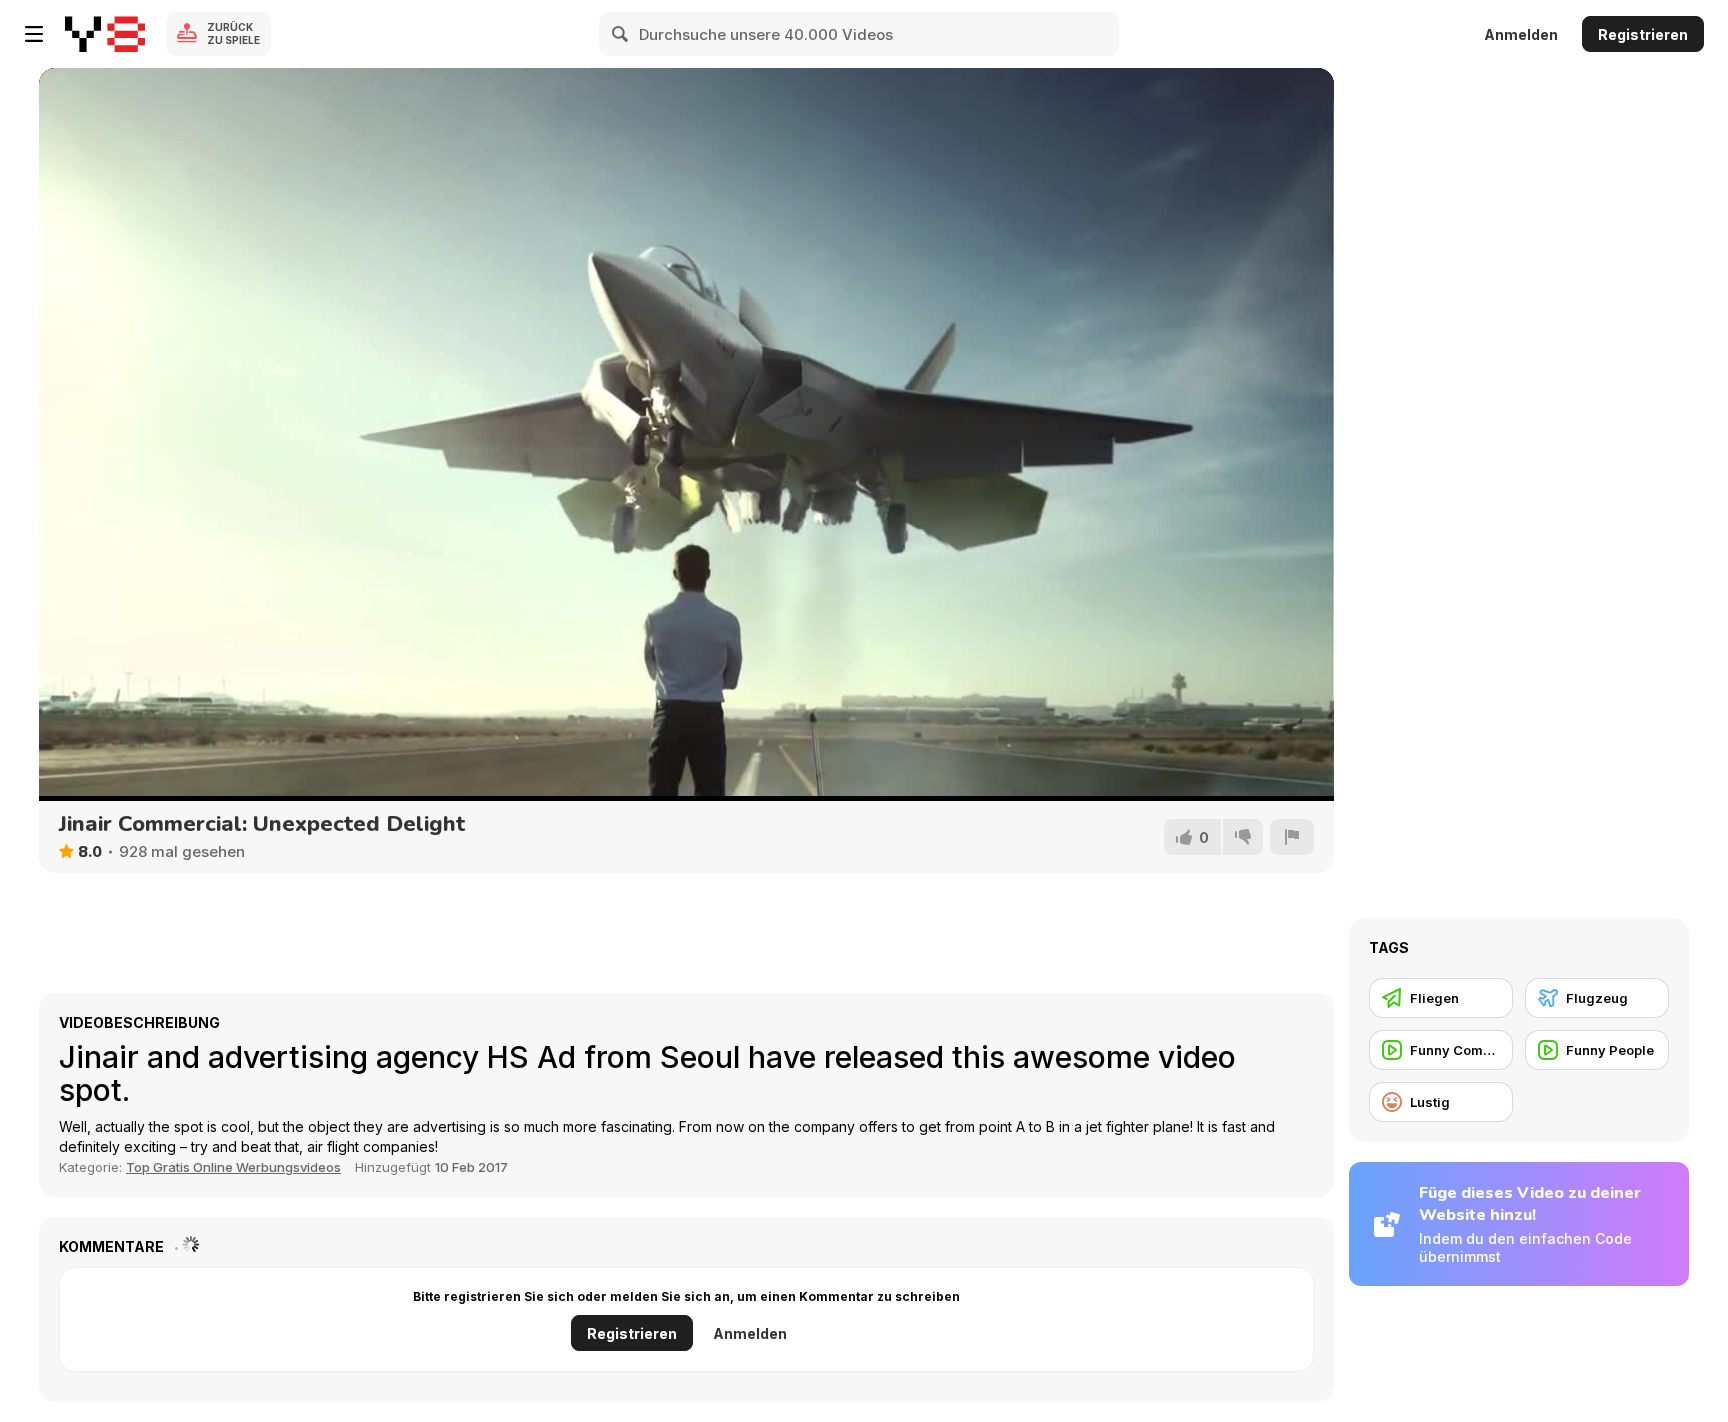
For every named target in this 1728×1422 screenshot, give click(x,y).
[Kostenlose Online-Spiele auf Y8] (105, 34)
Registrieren (1643, 34)
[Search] (621, 34)
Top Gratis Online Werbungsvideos (233, 1167)
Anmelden (1521, 34)
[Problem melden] (1292, 837)
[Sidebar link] (34, 34)
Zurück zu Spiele (233, 33)
